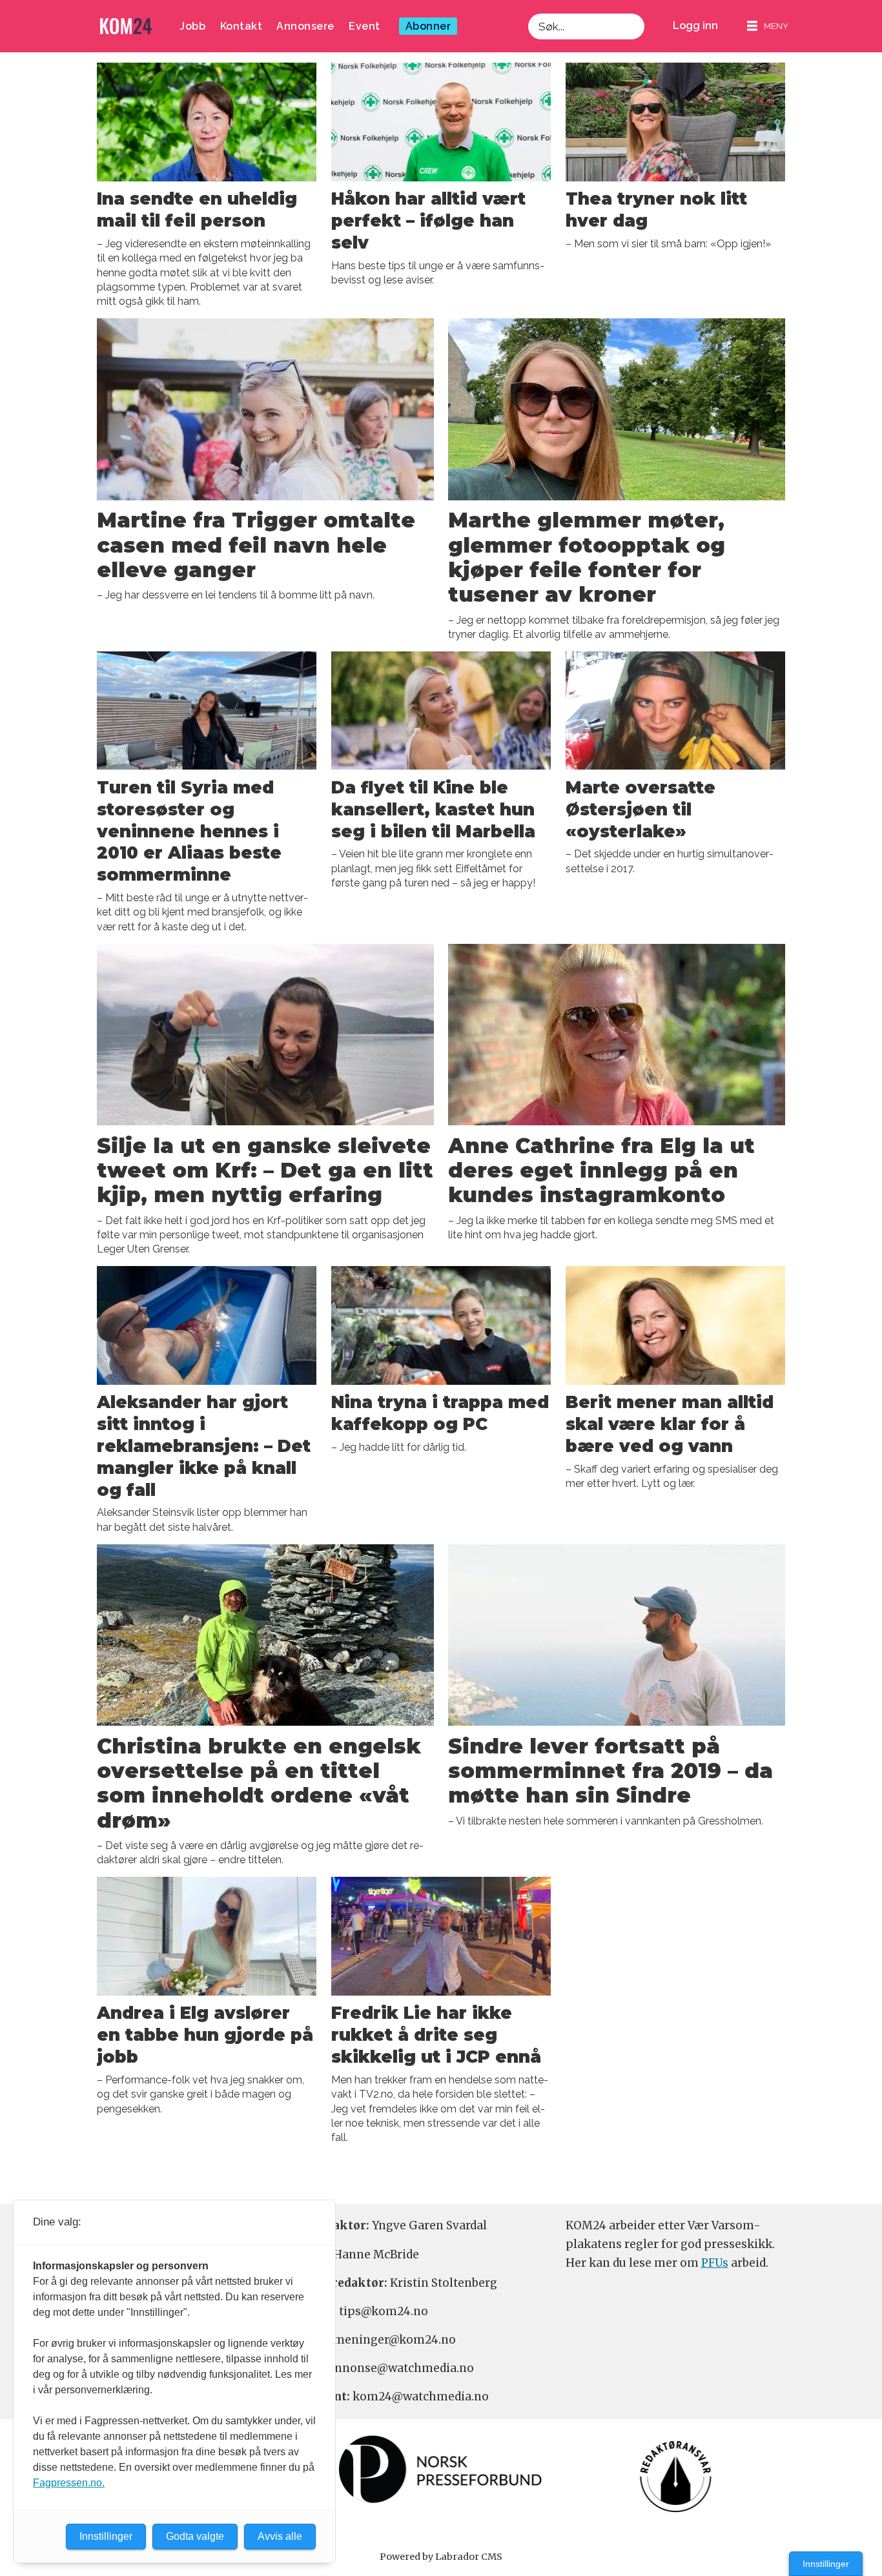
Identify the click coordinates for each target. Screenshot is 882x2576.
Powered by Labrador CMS (441, 2557)
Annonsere (305, 26)
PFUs (715, 2263)
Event (364, 26)
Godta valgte (195, 2536)
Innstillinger (826, 2564)
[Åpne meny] (768, 26)
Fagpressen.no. (69, 2483)
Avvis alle (280, 2536)
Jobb (192, 26)
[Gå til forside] (126, 26)
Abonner (428, 26)
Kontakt (241, 26)
